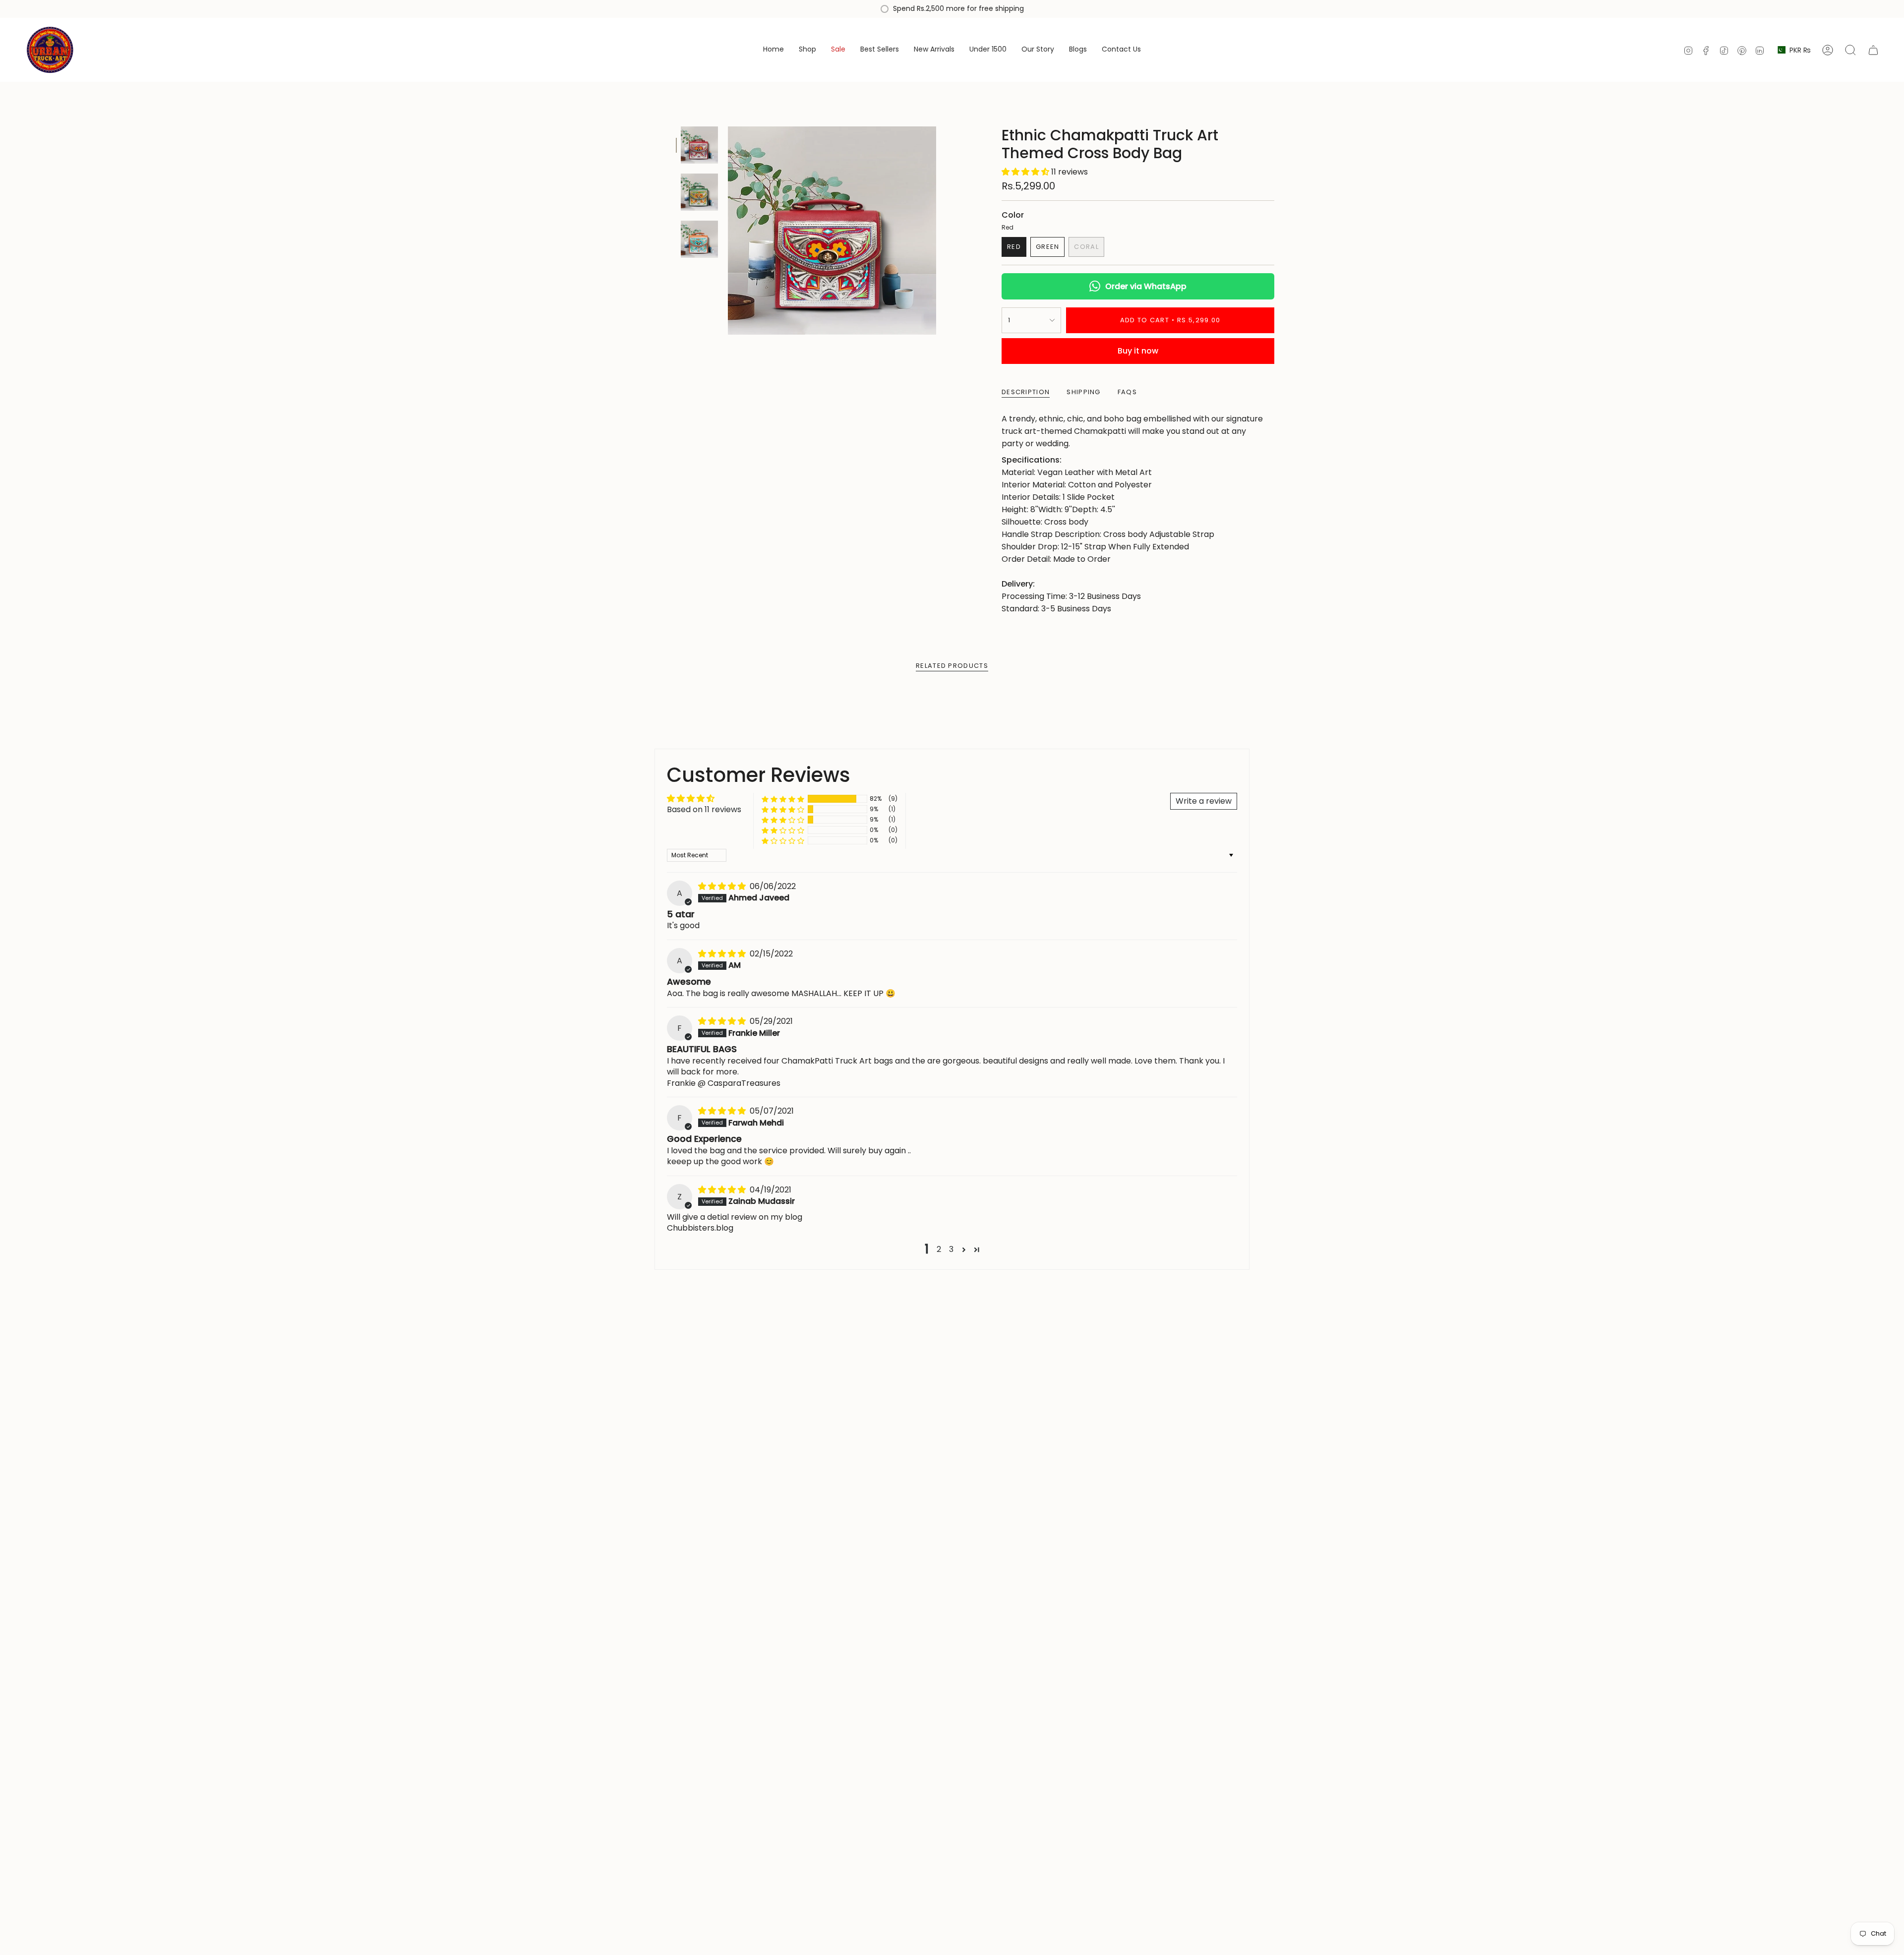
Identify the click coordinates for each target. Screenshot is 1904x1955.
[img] (723, 886)
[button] (1026, 172)
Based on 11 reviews (704, 809)
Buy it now (1138, 351)
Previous (728, 231)
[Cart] (1873, 50)
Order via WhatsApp (1146, 286)
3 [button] (951, 1249)
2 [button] (939, 1249)
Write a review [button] (1204, 801)
